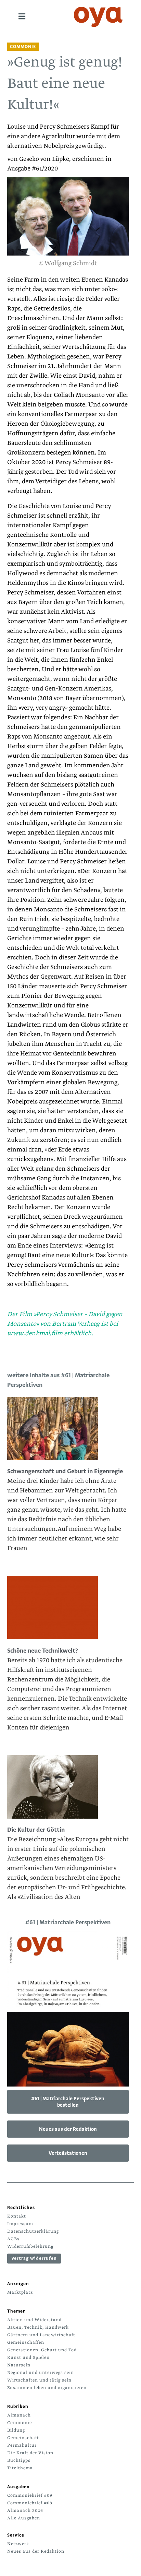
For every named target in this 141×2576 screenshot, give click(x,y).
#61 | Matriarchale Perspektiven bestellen (68, 2102)
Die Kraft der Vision (30, 2453)
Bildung (16, 2430)
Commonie (20, 2423)
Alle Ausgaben (24, 2518)
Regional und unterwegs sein (41, 2373)
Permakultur (22, 2445)
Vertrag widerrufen (34, 2258)
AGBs (13, 2239)
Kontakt (17, 2216)
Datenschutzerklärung (33, 2231)
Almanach (19, 2415)
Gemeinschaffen (26, 2342)
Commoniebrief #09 (30, 2495)
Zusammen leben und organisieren (47, 2388)
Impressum (20, 2224)
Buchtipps (19, 2460)
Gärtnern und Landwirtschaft (41, 2335)
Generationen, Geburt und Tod (42, 2350)
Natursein (19, 2365)
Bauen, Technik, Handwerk (38, 2327)
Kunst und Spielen (28, 2358)
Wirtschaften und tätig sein (39, 2380)
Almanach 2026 (25, 2510)
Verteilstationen (68, 2153)
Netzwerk (18, 2544)
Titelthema (20, 2468)
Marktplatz (20, 2292)
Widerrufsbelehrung (30, 2246)
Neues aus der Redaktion (68, 2129)
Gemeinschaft (23, 2438)
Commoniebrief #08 (30, 2503)
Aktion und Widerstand (34, 2320)
